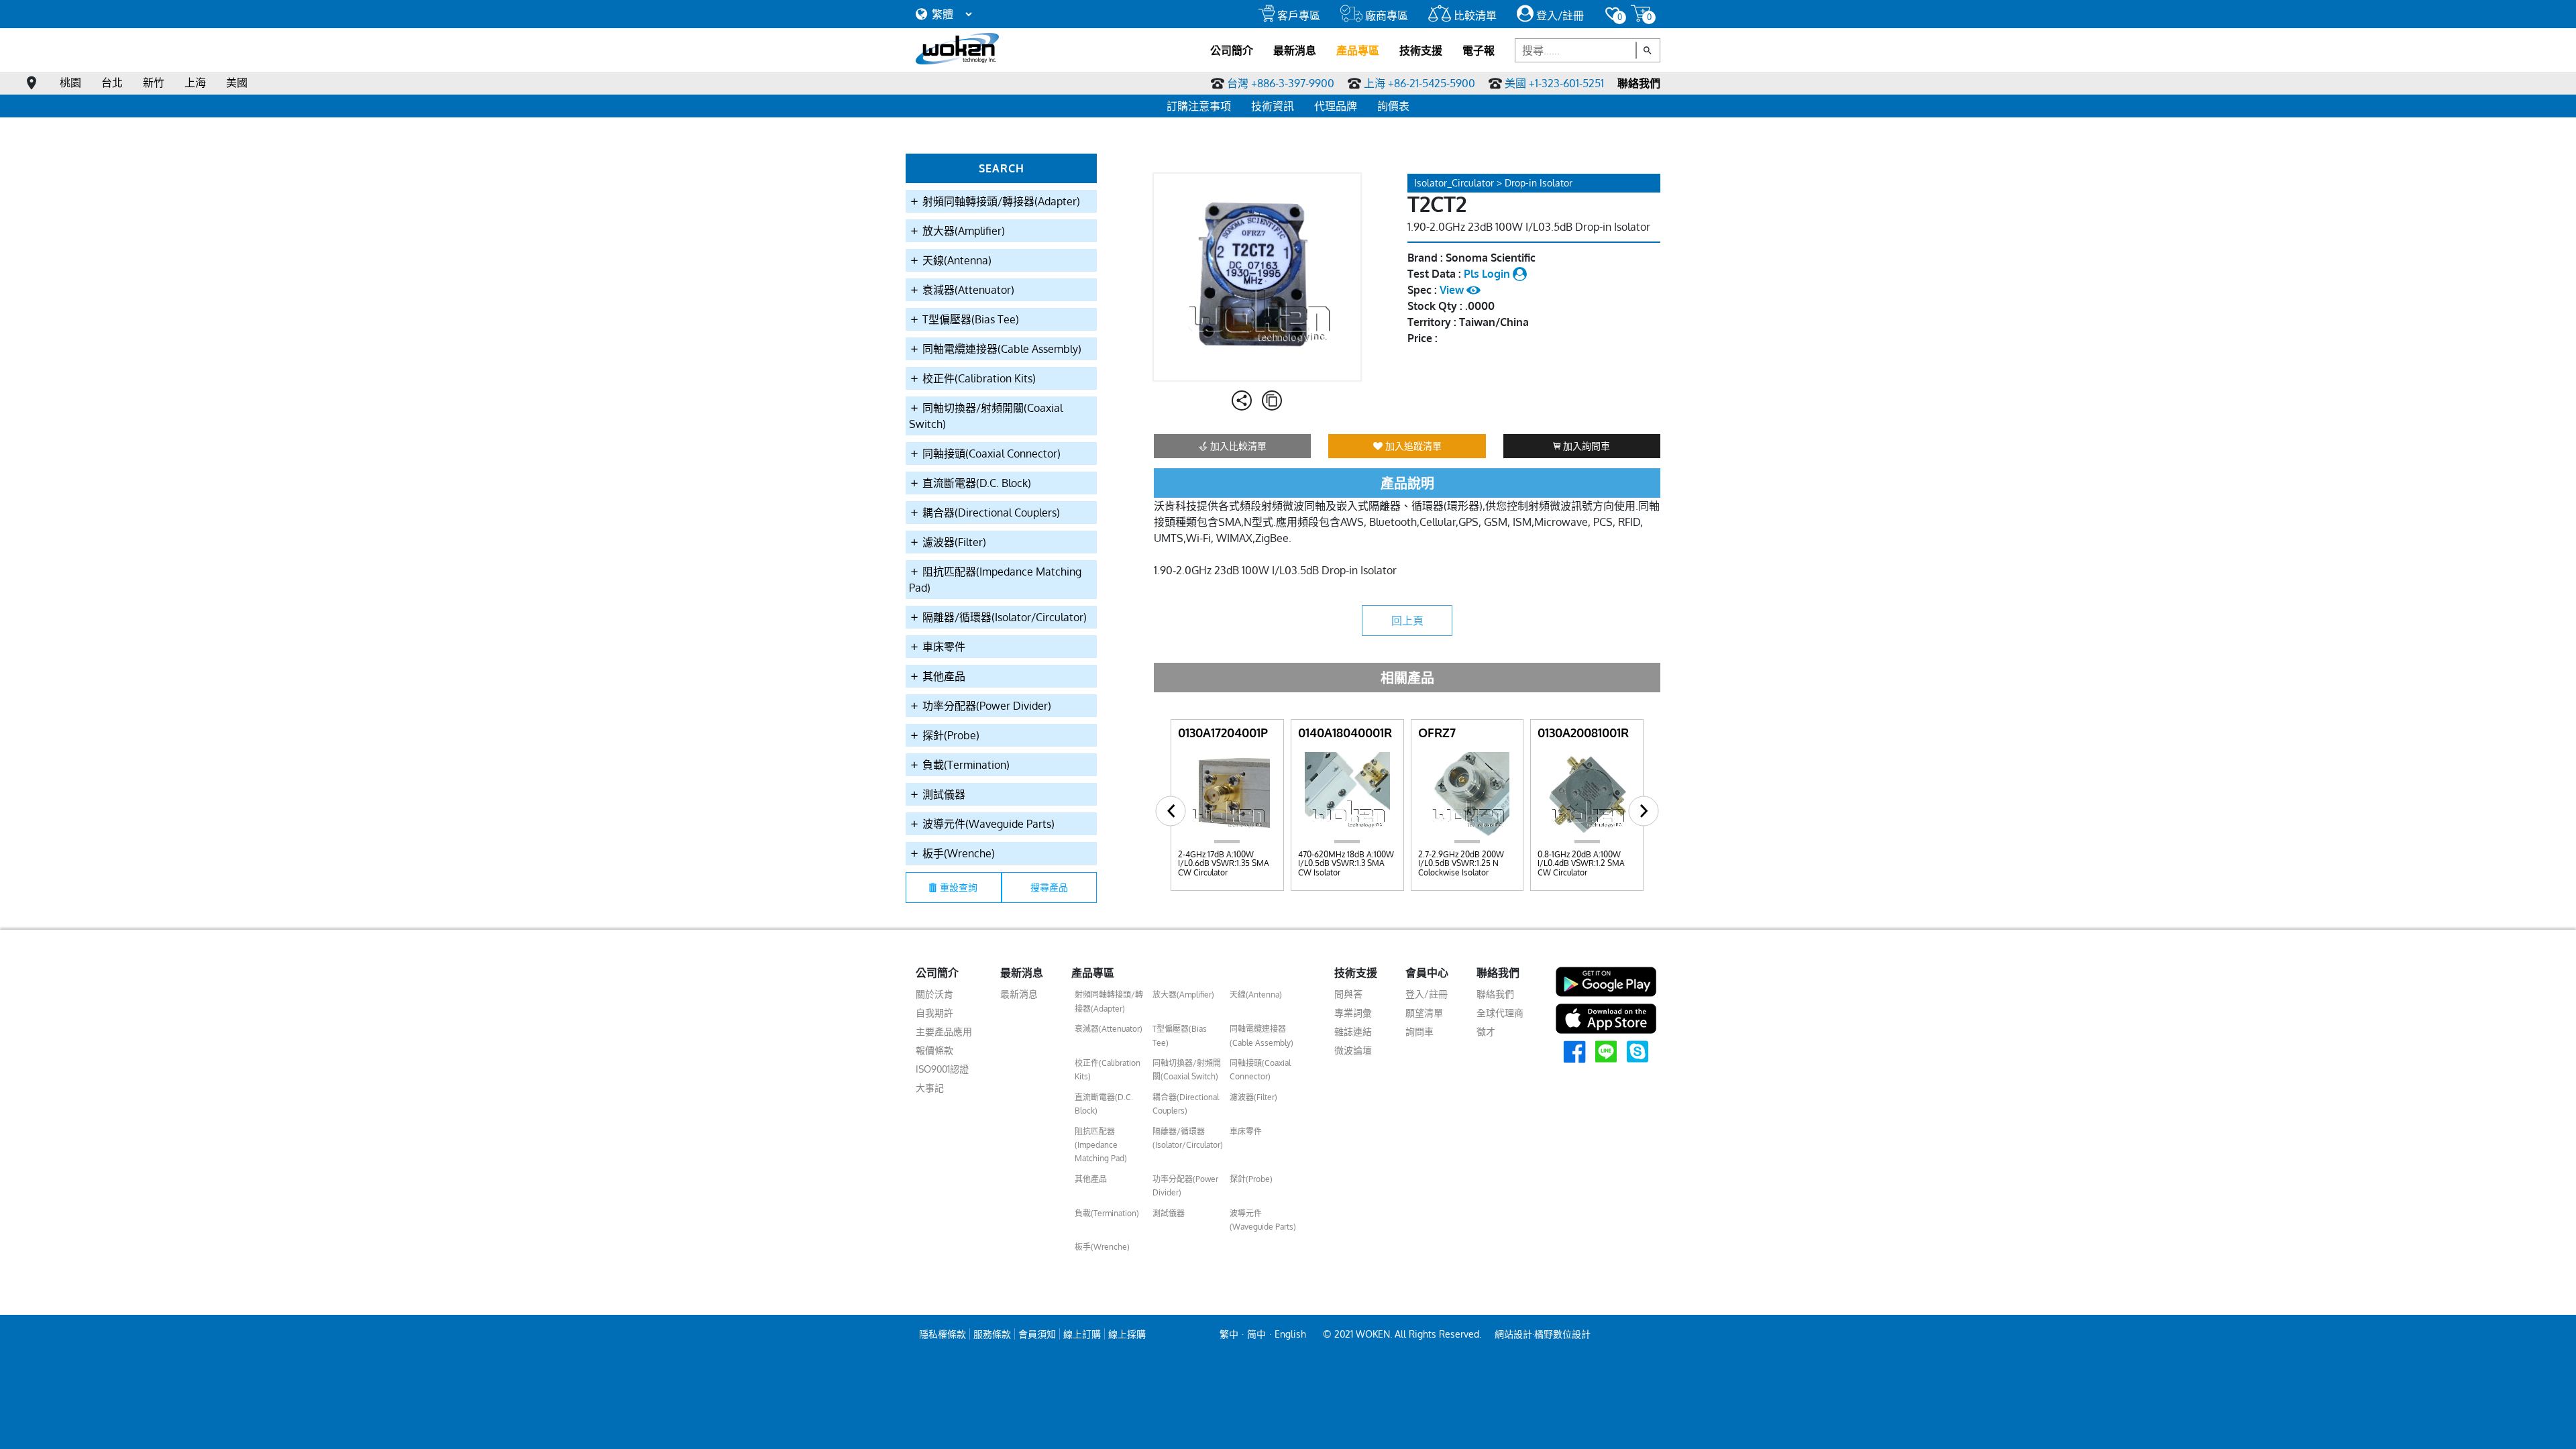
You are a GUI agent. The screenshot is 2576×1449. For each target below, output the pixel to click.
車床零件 (943, 647)
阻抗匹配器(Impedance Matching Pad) (995, 580)
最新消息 (1295, 50)
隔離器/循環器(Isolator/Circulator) (1003, 617)
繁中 (1229, 1334)
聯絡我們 (1639, 83)
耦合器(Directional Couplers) (990, 513)
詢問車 (1419, 1031)
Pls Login (1488, 274)
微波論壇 (1353, 1050)
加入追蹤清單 (1412, 446)
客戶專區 (1297, 15)
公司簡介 (1232, 50)
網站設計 (1513, 1334)
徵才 (1486, 1031)
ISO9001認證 (942, 1069)
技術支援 (1421, 50)
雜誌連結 (1353, 1031)
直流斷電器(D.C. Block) (975, 483)
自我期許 (934, 1013)
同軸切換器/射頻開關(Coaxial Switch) (986, 416)
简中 (1256, 1334)
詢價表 (1393, 106)
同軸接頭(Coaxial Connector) (990, 453)
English (1290, 1334)
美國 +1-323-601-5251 (1554, 83)
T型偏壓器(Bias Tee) (969, 319)
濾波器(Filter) (953, 542)
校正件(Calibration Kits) (978, 378)
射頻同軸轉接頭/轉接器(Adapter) (1000, 201)
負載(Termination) (965, 765)
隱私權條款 (943, 1334)
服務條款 (992, 1334)
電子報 (1479, 50)
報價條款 (934, 1050)
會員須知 (1037, 1334)
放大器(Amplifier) (962, 231)
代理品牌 (1336, 106)
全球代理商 (1500, 1013)
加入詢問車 (1585, 446)
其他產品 (943, 676)
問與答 (1348, 994)
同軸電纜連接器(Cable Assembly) (1001, 349)
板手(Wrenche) (957, 853)
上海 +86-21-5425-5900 (1419, 83)
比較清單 (1474, 15)
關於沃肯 (934, 994)
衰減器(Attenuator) (967, 290)
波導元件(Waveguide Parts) (987, 824)
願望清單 (1424, 1013)
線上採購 (1127, 1334)
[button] (1171, 811)
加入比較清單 (1237, 446)
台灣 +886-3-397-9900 (1281, 83)
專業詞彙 (1353, 1013)
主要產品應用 (944, 1031)
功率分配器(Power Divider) (985, 706)
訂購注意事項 (1199, 106)
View (1453, 290)
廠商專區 (1385, 15)
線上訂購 (1082, 1334)
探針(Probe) (950, 735)
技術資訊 (1273, 106)
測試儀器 (943, 794)
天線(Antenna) (956, 260)
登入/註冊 (1559, 15)
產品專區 (1358, 50)
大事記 (930, 1088)
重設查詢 (959, 887)
